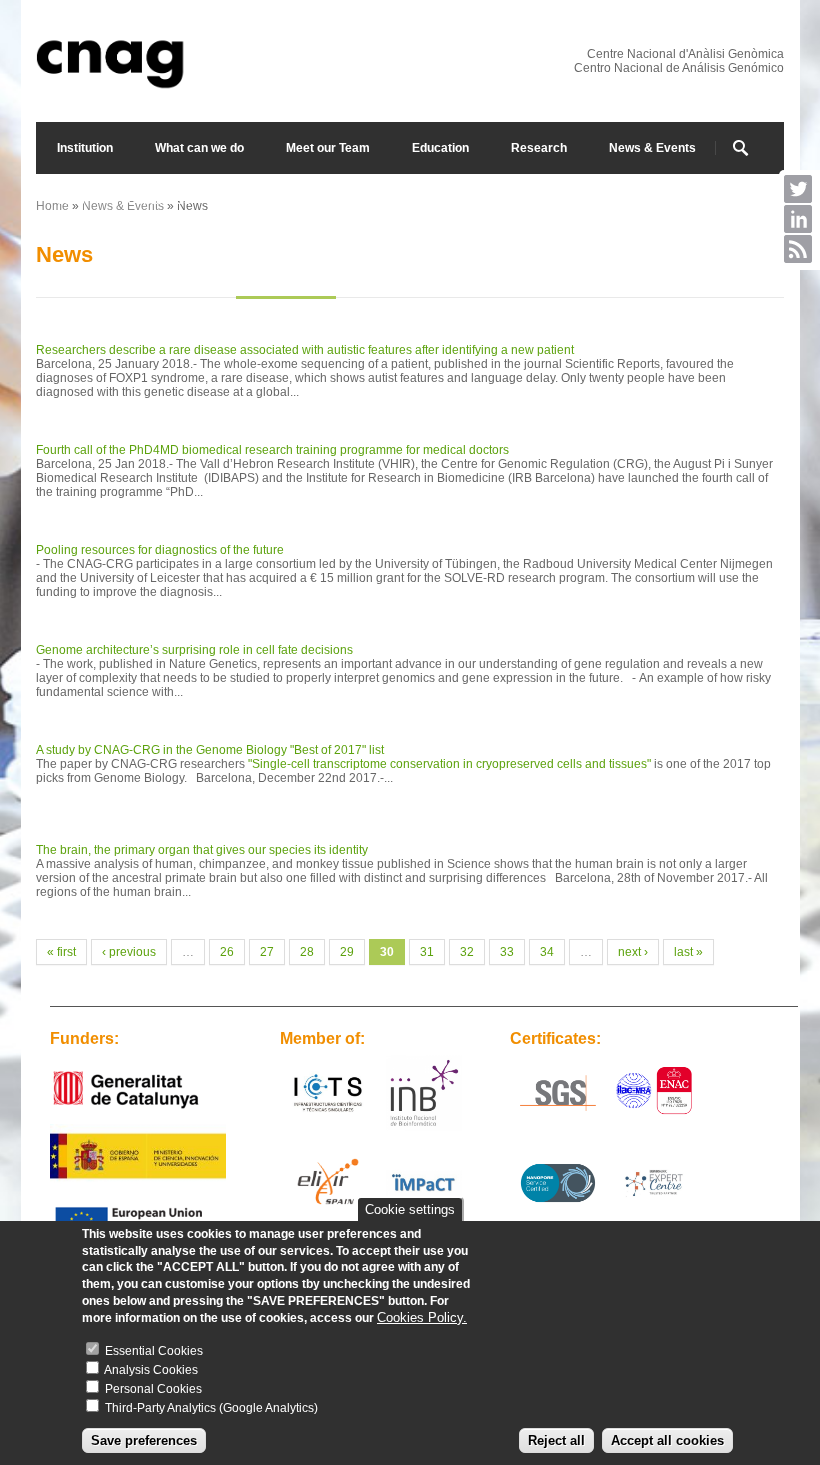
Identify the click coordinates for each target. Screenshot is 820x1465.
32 (467, 952)
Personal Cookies (153, 1389)
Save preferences (144, 1440)
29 (347, 952)
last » (688, 952)
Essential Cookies (154, 1351)
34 (547, 952)
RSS (798, 249)
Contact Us (159, 200)
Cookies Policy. (422, 1317)
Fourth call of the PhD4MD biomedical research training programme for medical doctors (272, 450)
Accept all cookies (667, 1440)
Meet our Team (328, 148)
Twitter (798, 189)
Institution (85, 148)
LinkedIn (798, 219)
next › (633, 952)
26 (227, 952)
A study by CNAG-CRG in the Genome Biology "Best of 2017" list (210, 750)
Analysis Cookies (151, 1370)
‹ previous (129, 952)
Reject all (556, 1440)
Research (539, 148)
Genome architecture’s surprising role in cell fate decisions (194, 650)
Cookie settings (410, 1209)
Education (440, 148)
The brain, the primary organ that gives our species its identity (202, 850)
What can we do (199, 148)
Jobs (71, 200)
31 (427, 952)
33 (507, 952)
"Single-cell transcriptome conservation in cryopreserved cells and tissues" (449, 764)
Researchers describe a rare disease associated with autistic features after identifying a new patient (305, 350)
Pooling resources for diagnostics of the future (160, 550)
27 (267, 952)
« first (61, 952)
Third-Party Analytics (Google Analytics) (211, 1408)
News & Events (652, 148)
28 (307, 952)
